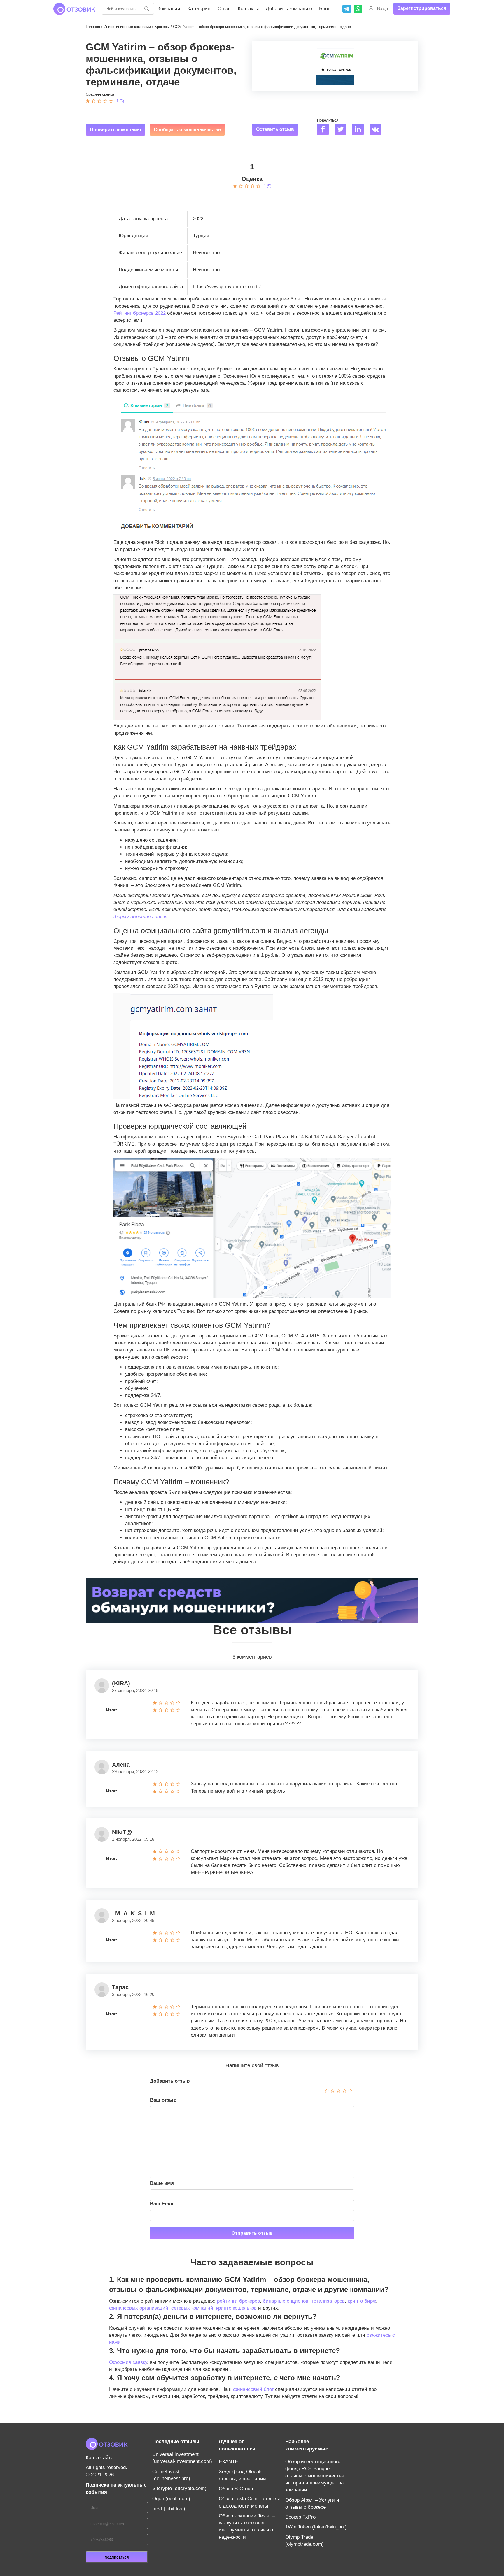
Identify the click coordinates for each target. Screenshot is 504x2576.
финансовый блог (253, 2389)
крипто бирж (362, 2301)
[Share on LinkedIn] (360, 130)
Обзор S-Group (236, 2489)
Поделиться (328, 120)
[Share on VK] (378, 130)
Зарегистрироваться (422, 8)
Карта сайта (100, 2458)
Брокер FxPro (300, 2517)
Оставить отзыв (275, 129)
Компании (169, 9)
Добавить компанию (289, 9)
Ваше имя (162, 2183)
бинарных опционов (286, 2301)
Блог (324, 9)
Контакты (248, 9)
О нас (224, 9)
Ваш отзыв (163, 2100)
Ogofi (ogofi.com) (171, 2499)
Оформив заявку (128, 2362)
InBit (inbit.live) (169, 2509)
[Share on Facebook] (325, 130)
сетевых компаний (192, 2308)
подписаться (117, 2557)
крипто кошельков (236, 2308)
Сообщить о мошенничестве (187, 130)
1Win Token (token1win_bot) (316, 2527)
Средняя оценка (100, 94)
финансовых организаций (139, 2308)
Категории (199, 9)
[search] (147, 9)
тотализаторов (328, 2301)
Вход (383, 9)
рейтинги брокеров (238, 2301)
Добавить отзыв (170, 2081)
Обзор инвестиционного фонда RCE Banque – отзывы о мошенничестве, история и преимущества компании (315, 2476)
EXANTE (228, 2462)
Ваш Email (162, 2204)
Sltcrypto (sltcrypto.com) (179, 2488)
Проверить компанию (116, 130)
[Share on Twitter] (343, 130)
